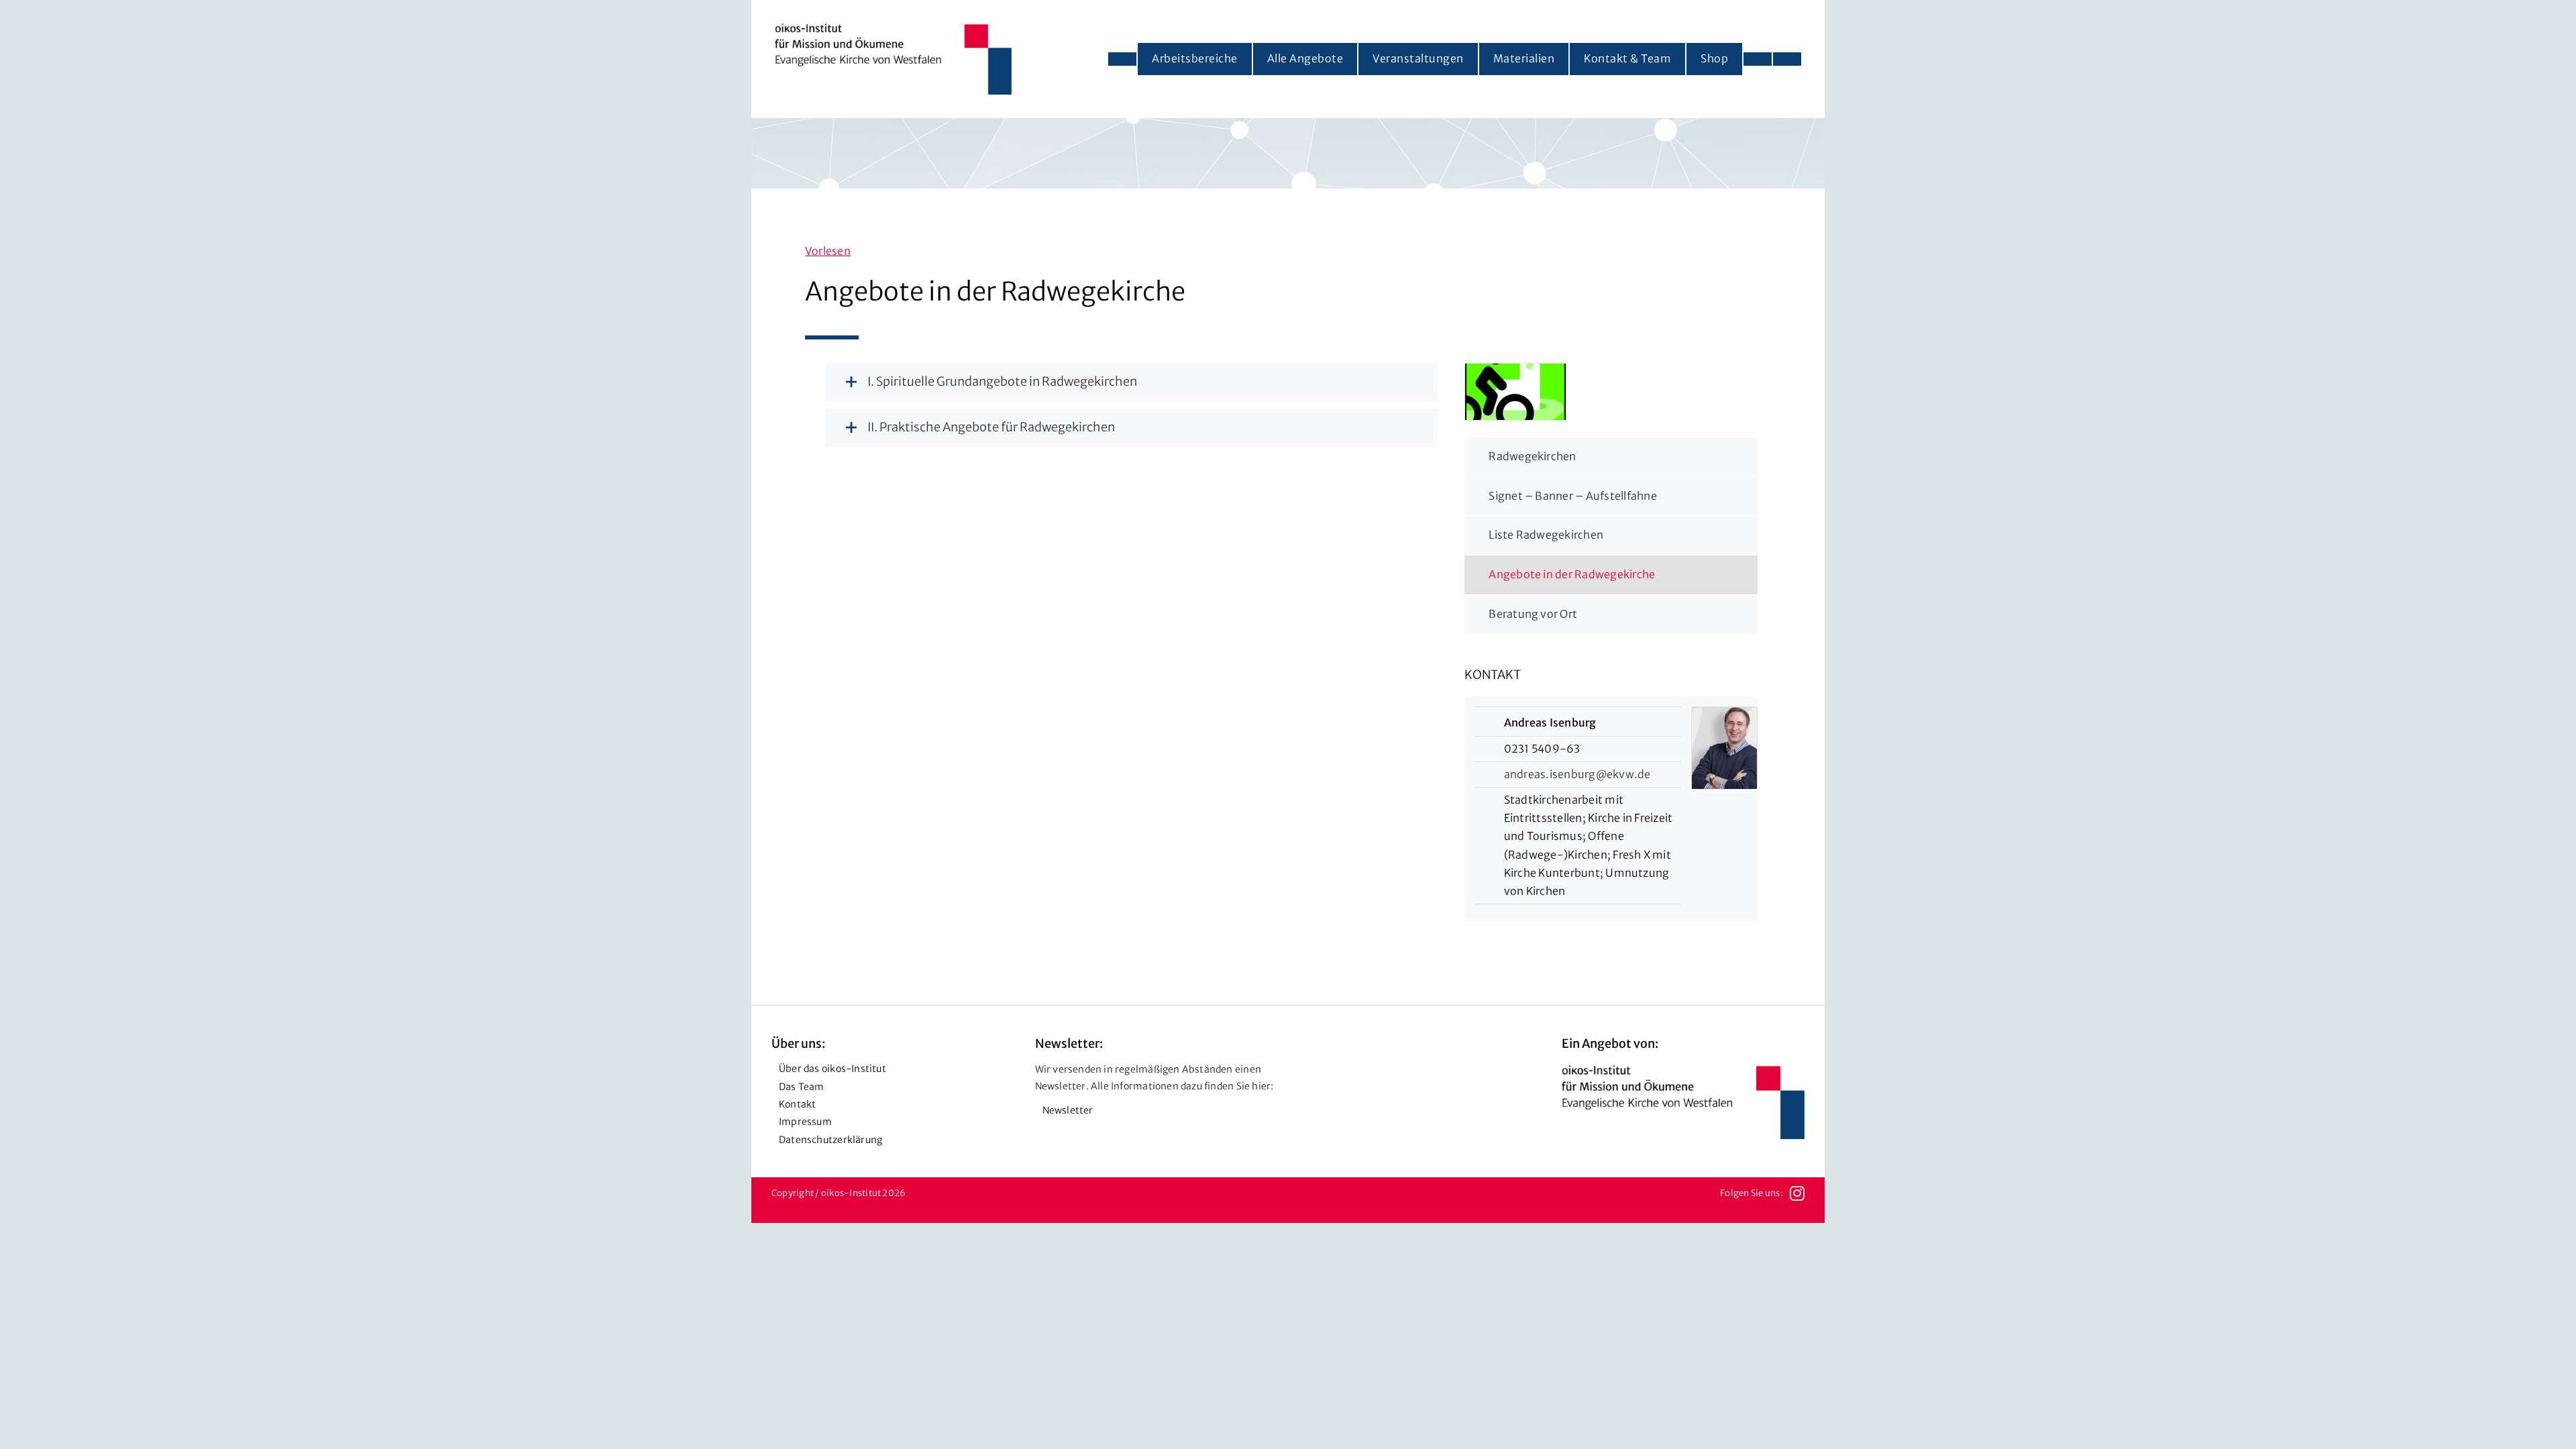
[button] (1060, 382)
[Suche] (1787, 59)
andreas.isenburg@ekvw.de (1577, 774)
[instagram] (1797, 1193)
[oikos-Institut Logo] (893, 29)
